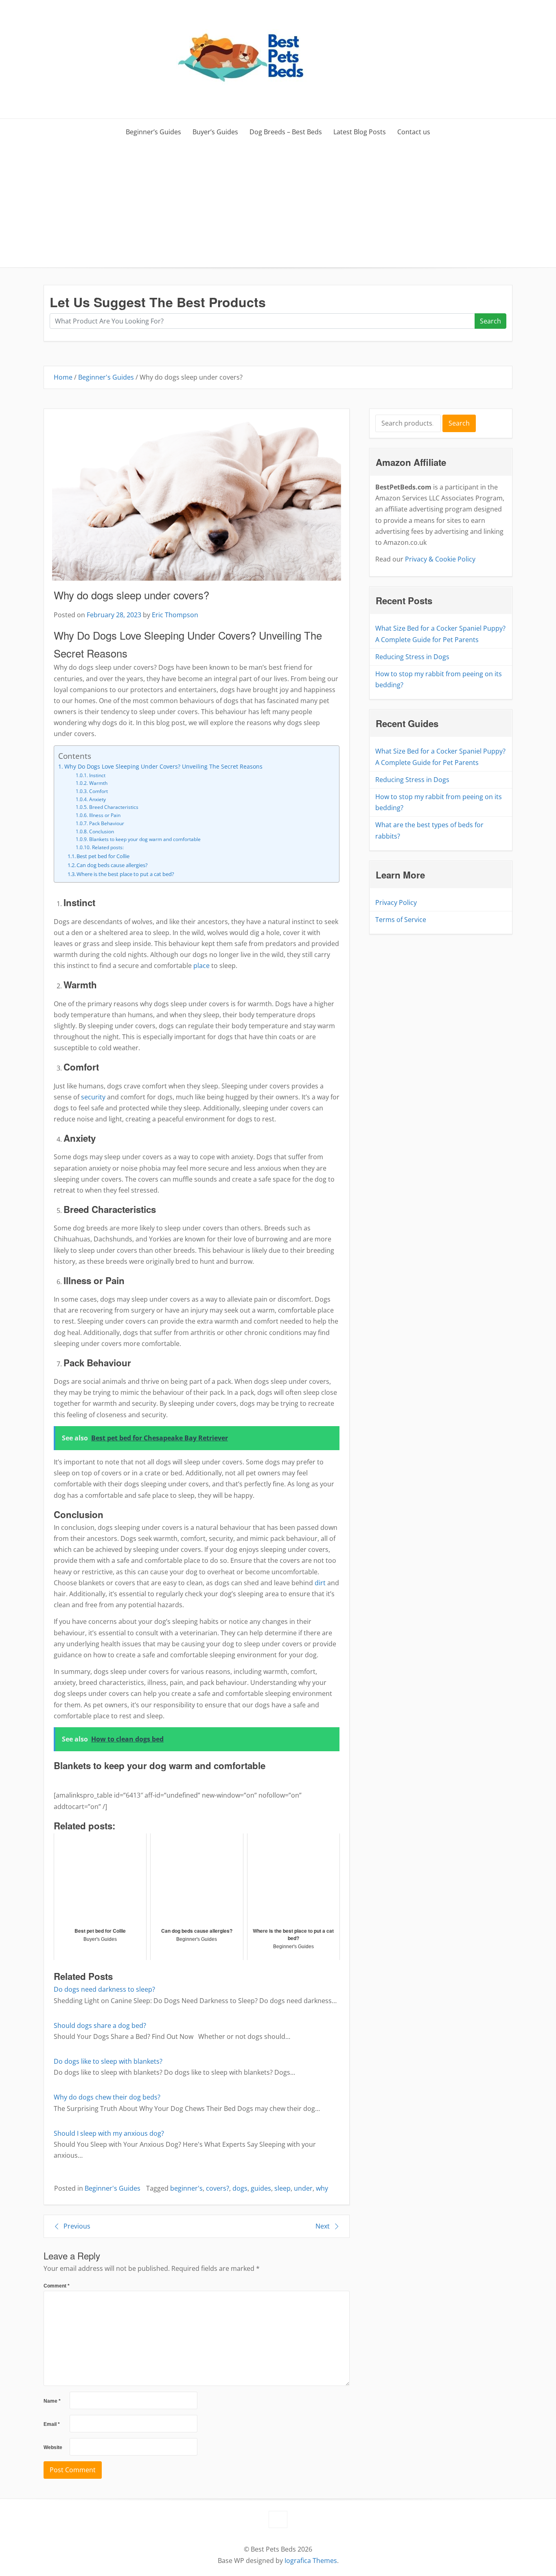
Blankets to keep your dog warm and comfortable (145, 839)
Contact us (414, 132)
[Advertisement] (278, 206)
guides (261, 2188)
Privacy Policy (396, 902)
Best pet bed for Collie (103, 856)
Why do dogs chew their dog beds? (107, 2097)
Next (323, 2226)
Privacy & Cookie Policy (440, 559)
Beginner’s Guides (153, 132)
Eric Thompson (175, 615)
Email (52, 2424)
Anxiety (97, 799)
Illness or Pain (105, 815)
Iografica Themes (311, 2561)
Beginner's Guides (106, 377)
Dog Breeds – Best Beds (286, 132)
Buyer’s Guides (215, 132)
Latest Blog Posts (360, 132)
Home (63, 377)
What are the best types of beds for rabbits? (429, 830)
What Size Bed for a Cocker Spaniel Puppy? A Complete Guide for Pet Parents (440, 634)
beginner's (186, 2188)
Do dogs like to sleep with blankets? (108, 2061)
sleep (282, 2188)
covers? (218, 2188)
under (303, 2188)
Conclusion (101, 831)
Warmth (98, 783)
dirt (320, 1583)
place (201, 966)
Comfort (98, 791)
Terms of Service (401, 920)
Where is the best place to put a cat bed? (125, 874)
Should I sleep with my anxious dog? (109, 2133)
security (93, 1097)
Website (53, 2447)
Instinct (97, 775)
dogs (240, 2188)
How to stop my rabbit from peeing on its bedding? (439, 679)
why (322, 2188)
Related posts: (108, 847)
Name (52, 2401)
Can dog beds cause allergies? (112, 865)
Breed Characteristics (114, 807)
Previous (77, 2226)
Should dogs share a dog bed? (100, 2025)
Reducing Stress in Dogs (412, 657)
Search (490, 321)
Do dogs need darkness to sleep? (104, 1989)
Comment (57, 2286)
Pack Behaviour (106, 823)
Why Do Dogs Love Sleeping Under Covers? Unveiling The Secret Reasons (163, 766)
